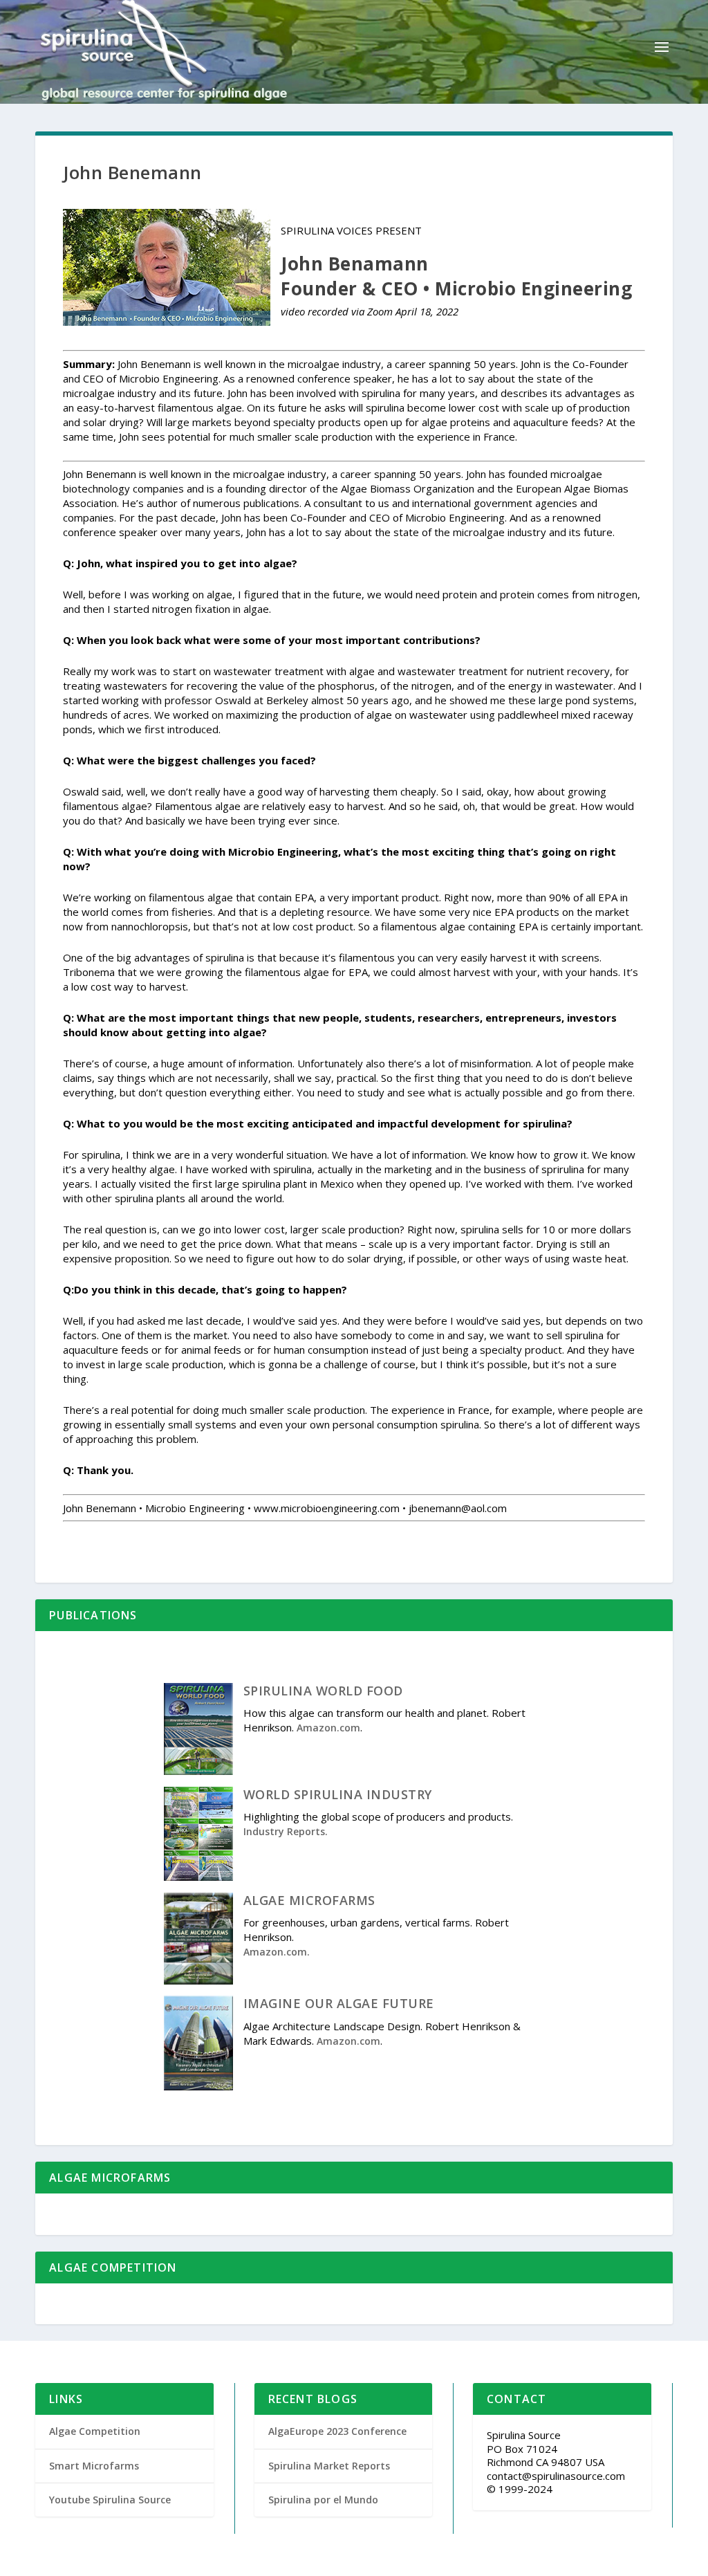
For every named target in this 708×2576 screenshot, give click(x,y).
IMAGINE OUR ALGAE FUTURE (339, 2003)
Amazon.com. (277, 1952)
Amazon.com (328, 1728)
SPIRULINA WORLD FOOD (323, 1691)
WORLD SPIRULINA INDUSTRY (338, 1794)
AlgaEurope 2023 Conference (337, 2431)
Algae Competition (95, 2431)
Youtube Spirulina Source (110, 2500)
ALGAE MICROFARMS (309, 1900)
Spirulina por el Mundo (323, 2500)
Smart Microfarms (94, 2466)
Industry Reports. (286, 1831)
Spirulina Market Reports (329, 2466)
